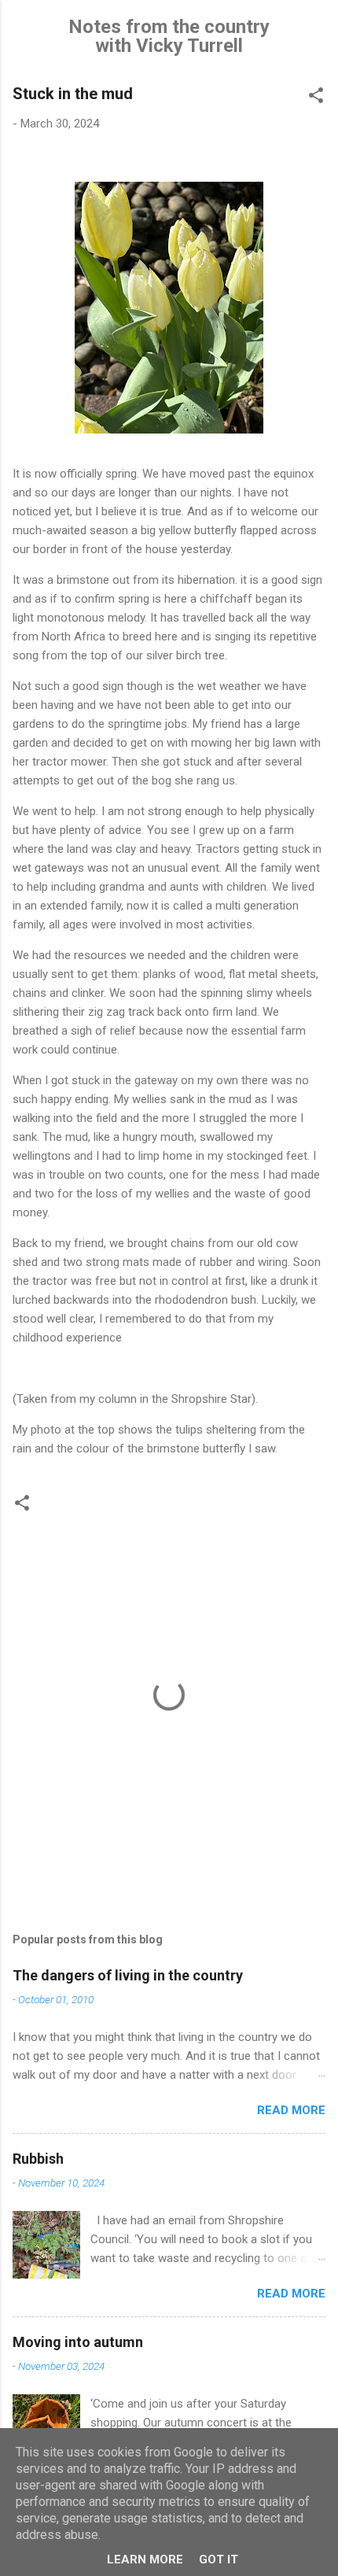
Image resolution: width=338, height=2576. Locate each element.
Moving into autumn (78, 2342)
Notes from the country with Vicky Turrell (169, 36)
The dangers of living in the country (128, 1975)
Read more (291, 2110)
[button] (316, 98)
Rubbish (38, 2159)
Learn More (145, 2559)
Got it (219, 2559)
